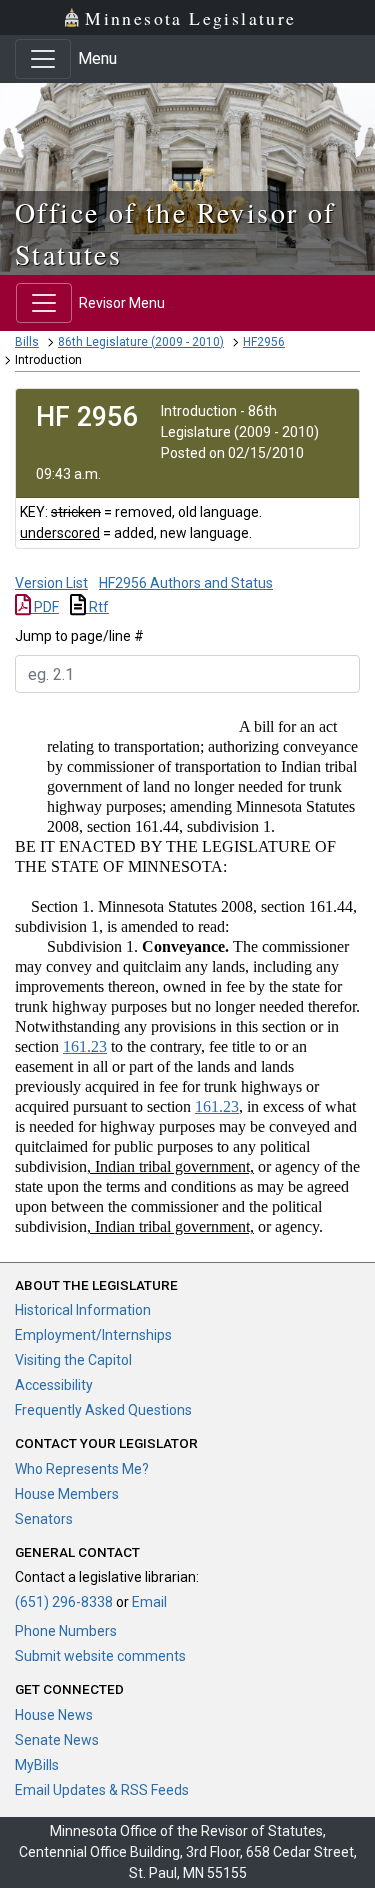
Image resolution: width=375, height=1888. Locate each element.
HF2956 (264, 342)
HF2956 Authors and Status (186, 583)
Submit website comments (100, 1656)
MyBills (37, 1765)
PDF (45, 607)
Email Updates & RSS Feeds (102, 1790)
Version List (51, 583)
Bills (27, 342)
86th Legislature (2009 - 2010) (141, 342)
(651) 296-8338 (64, 1602)
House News (54, 1715)
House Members (67, 1494)
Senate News (57, 1740)
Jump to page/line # (79, 636)
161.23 (85, 1046)
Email (149, 1602)
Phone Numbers (66, 1631)
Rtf (97, 607)
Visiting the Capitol (73, 1360)
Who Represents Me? (82, 1469)
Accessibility (54, 1385)
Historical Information (83, 1310)
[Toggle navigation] (43, 59)
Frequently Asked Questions (103, 1410)
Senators (44, 1519)
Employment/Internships (93, 1335)
